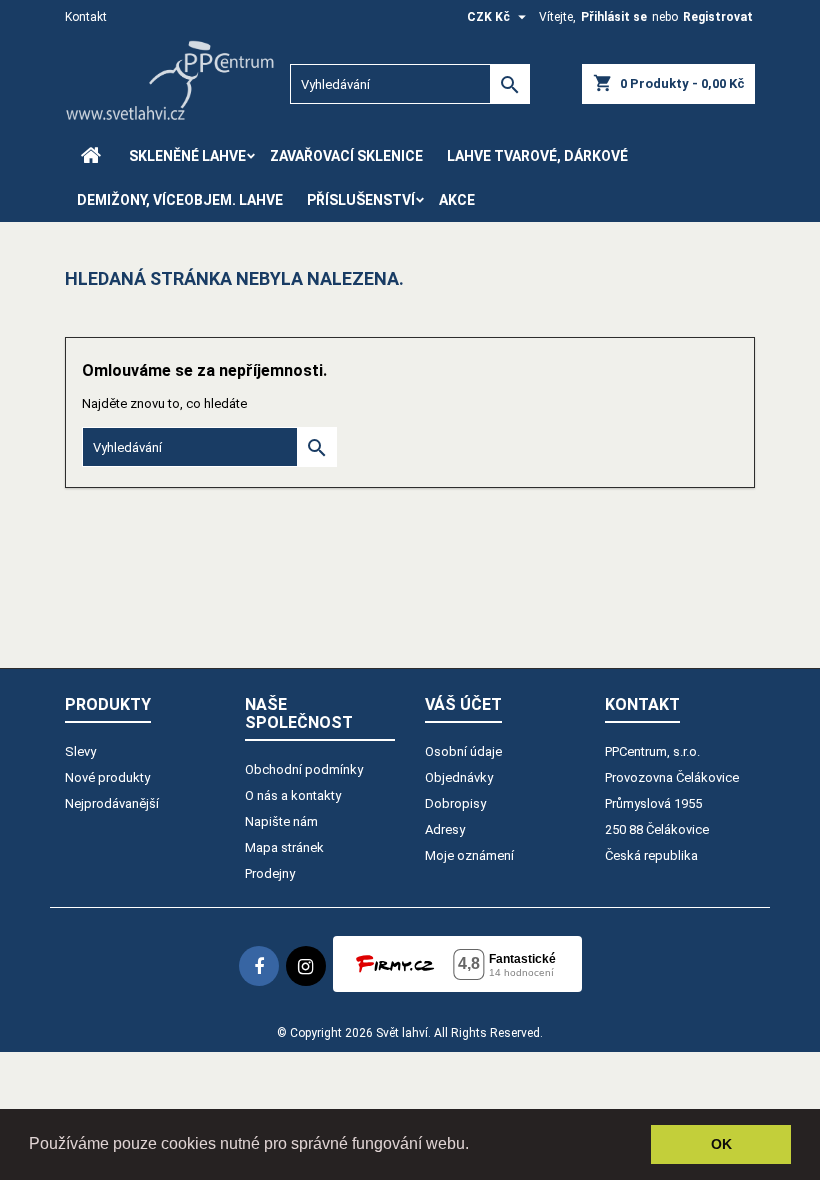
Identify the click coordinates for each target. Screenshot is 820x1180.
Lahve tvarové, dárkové (537, 156)
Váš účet (463, 704)
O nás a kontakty (293, 795)
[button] (476, 1146)
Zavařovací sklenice (346, 156)
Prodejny (270, 873)
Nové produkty (107, 777)
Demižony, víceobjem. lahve (180, 200)
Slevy (80, 751)
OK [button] (721, 1144)
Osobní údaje (463, 751)
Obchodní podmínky (304, 769)
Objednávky (459, 777)
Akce (457, 200)
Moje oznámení (469, 855)
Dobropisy (455, 803)
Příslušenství (361, 200)
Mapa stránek (284, 847)
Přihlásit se (614, 17)
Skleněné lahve (187, 156)
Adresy (445, 829)
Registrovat (718, 17)
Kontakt (86, 17)
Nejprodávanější (112, 803)
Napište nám (281, 821)
